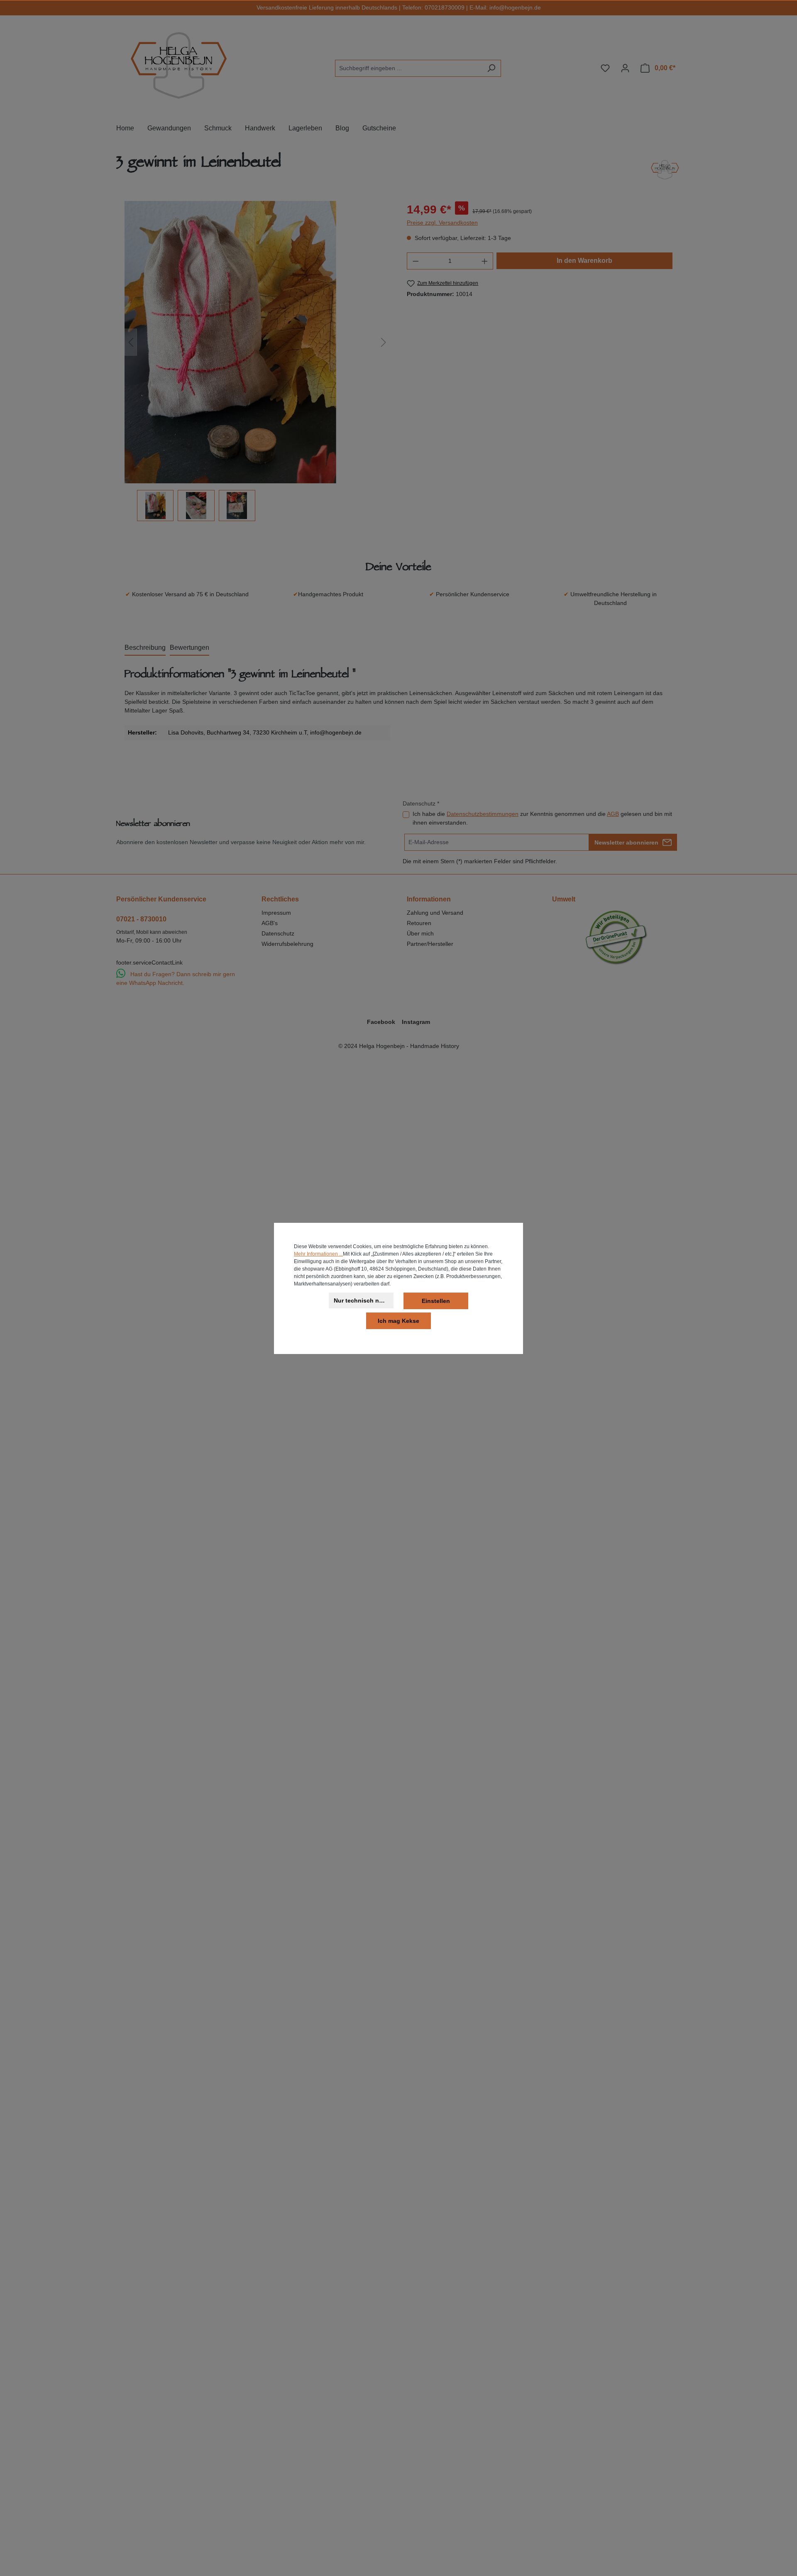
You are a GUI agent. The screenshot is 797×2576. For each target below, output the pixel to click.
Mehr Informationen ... (318, 1254)
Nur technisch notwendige (364, 1300)
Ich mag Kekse (398, 1321)
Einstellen (436, 1301)
